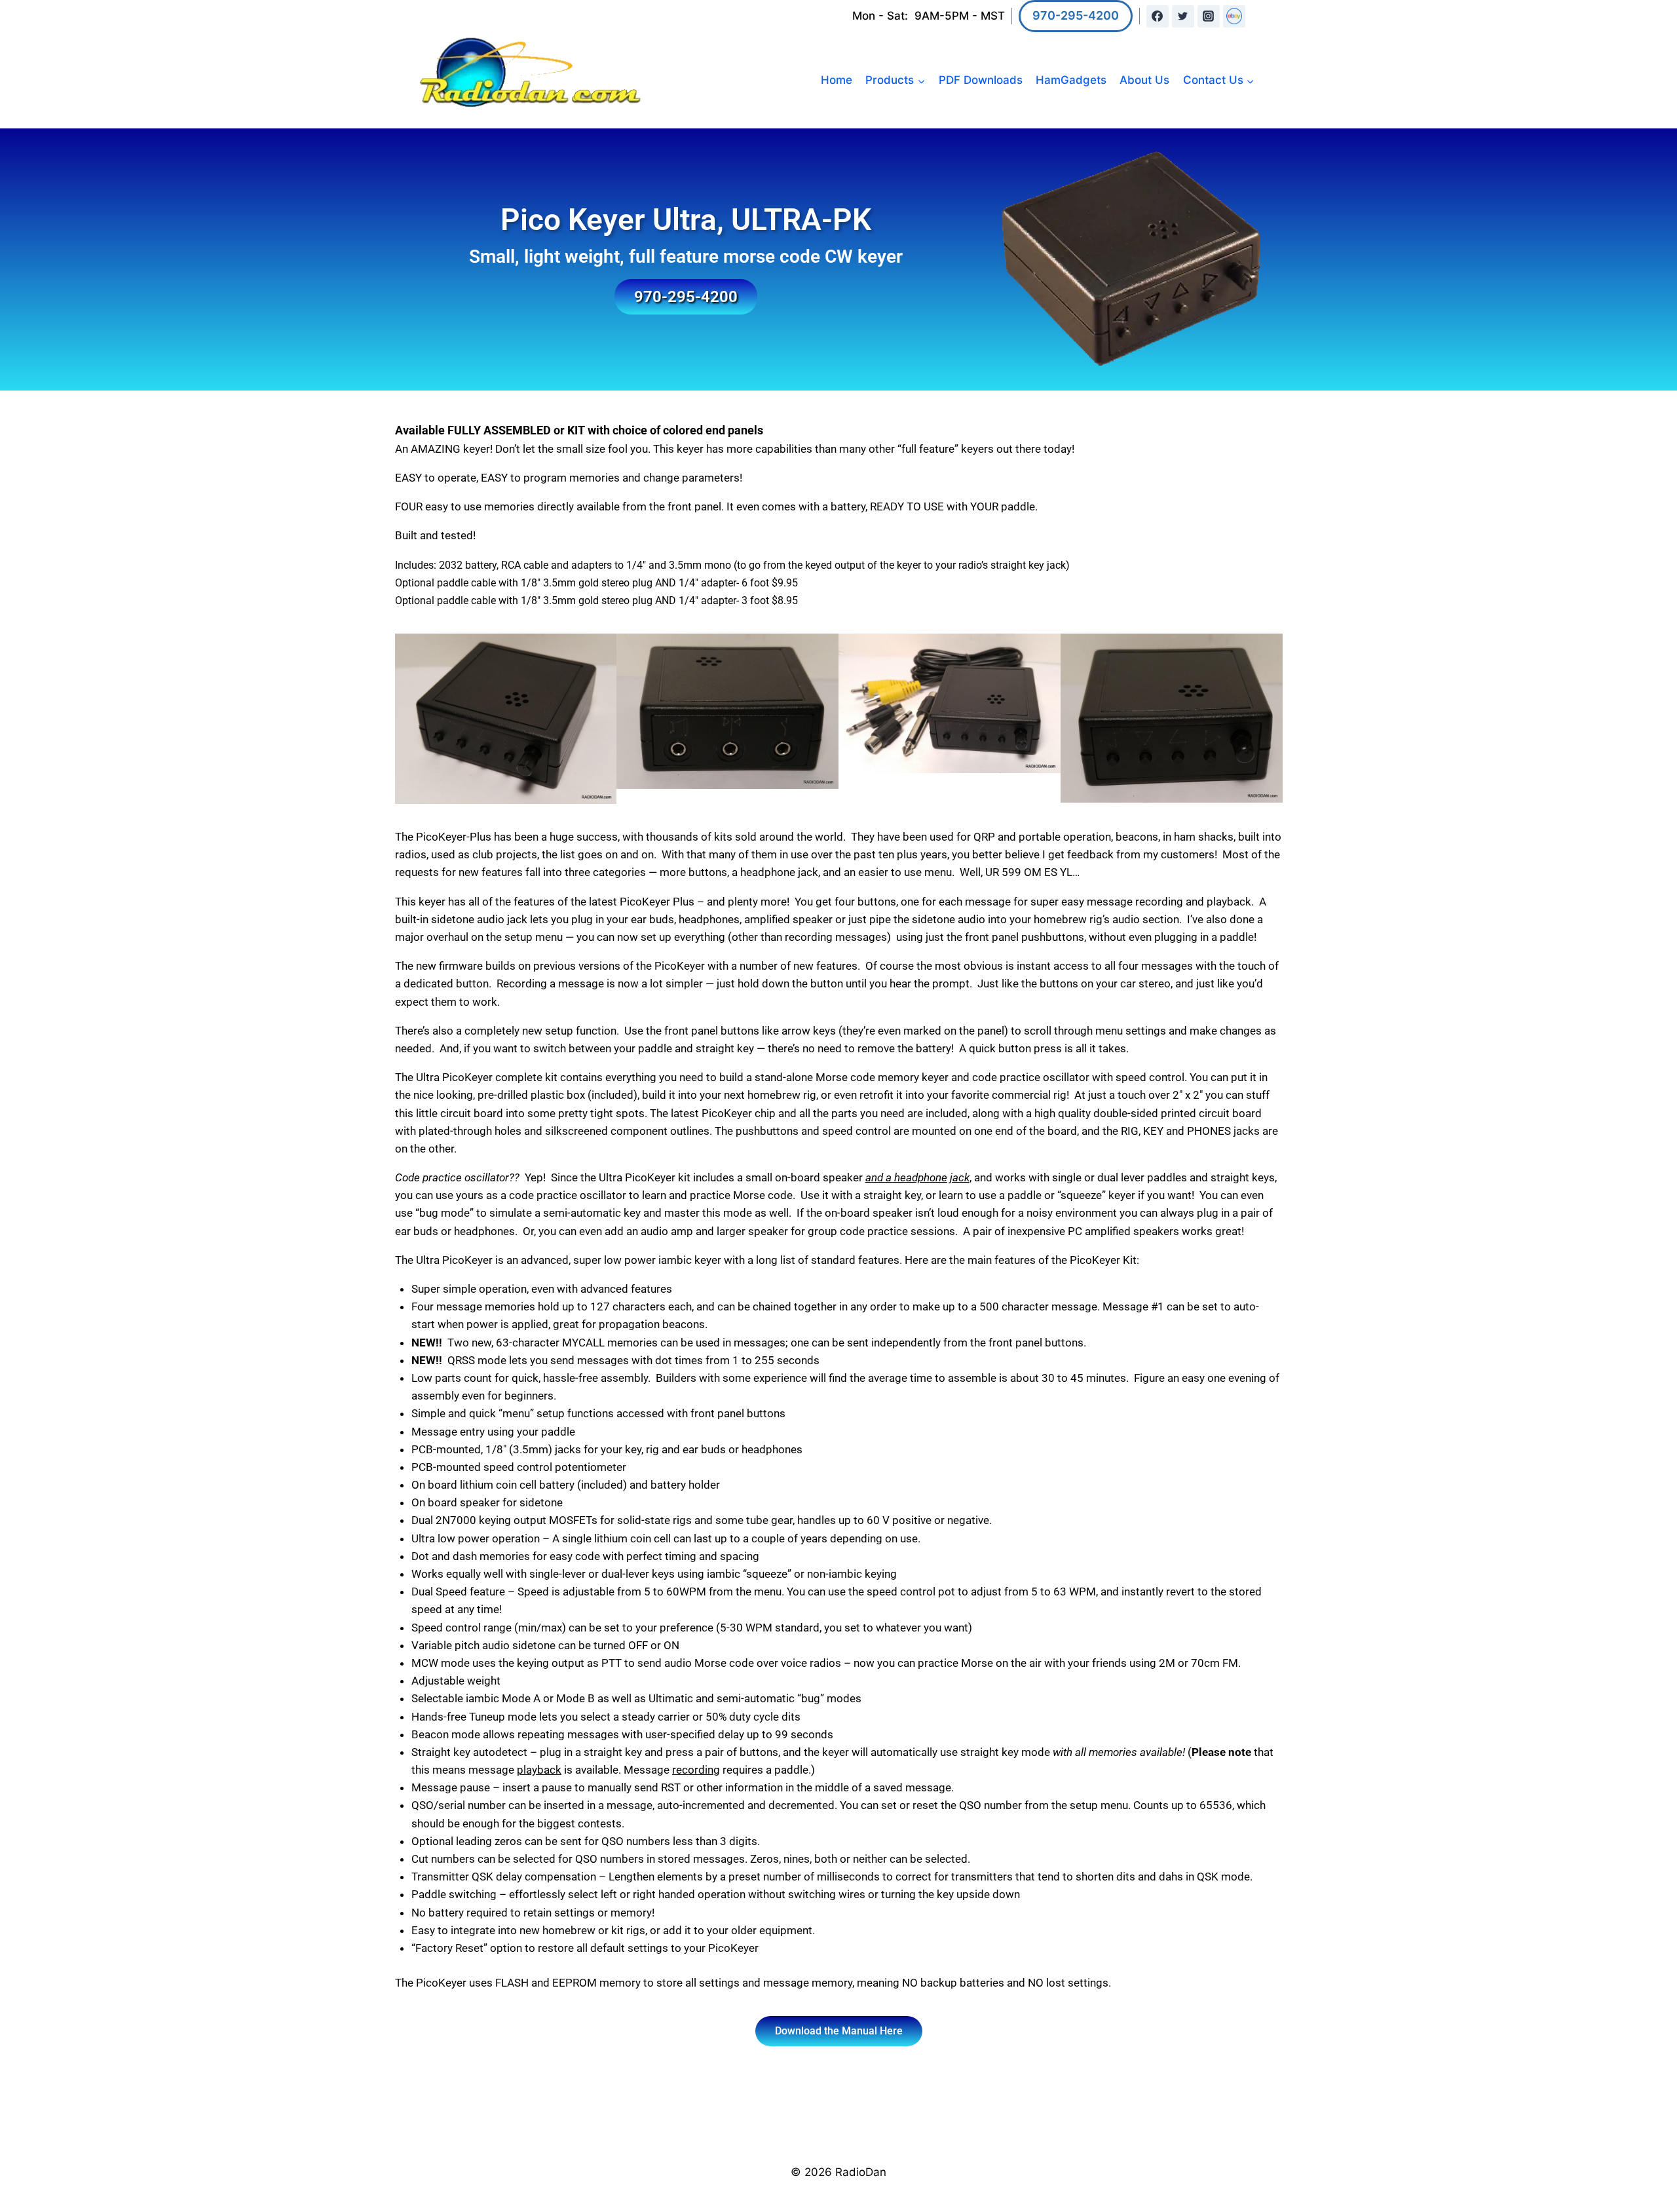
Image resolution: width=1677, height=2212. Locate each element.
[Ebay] (1234, 16)
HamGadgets (1071, 80)
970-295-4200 (1076, 15)
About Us (1144, 80)
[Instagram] (1209, 16)
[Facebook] (1158, 16)
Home (837, 80)
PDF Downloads (981, 80)
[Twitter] (1183, 16)
